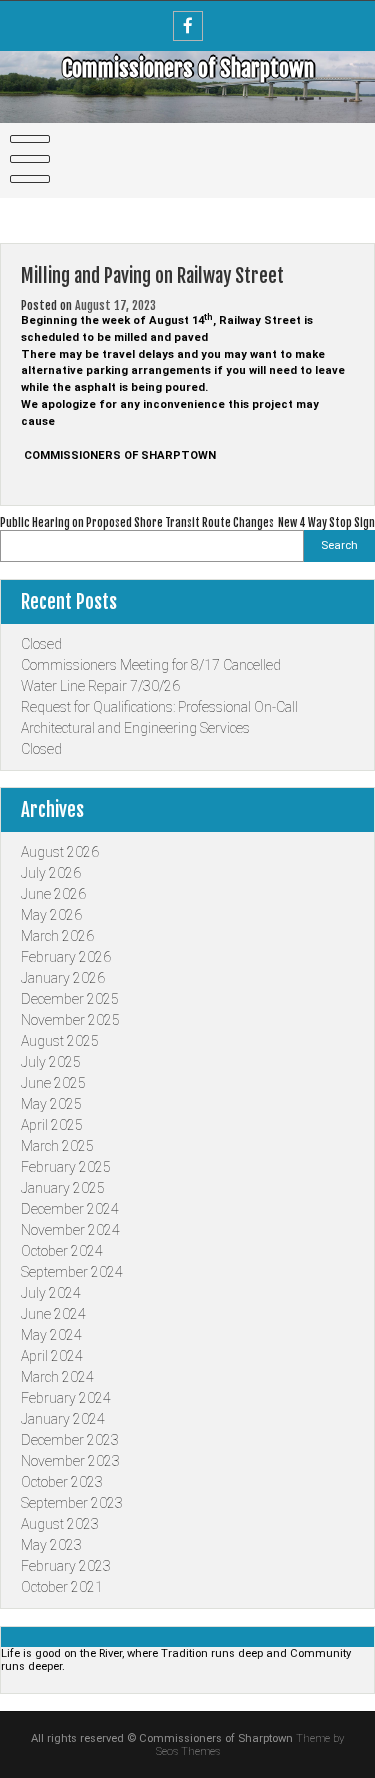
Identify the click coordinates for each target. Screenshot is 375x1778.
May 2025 (51, 1104)
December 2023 (70, 1440)
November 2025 (70, 1020)
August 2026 (60, 852)
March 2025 (57, 1146)
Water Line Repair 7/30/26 (100, 686)
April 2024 (52, 1356)
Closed (41, 644)
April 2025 (52, 1125)
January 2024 (63, 1419)
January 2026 (63, 978)
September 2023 (72, 1503)
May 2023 (51, 1545)
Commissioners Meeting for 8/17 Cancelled (151, 665)
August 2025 (60, 1041)
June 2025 (53, 1083)
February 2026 (66, 957)
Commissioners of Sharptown (188, 68)
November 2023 (70, 1461)
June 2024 (53, 1314)
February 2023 (66, 1566)
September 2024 (72, 1272)
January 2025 (63, 1188)
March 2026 (57, 936)
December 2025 (70, 999)
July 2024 (51, 1293)
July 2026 (51, 873)
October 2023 (62, 1482)
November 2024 (70, 1230)
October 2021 (62, 1587)
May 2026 (51, 915)
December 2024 (70, 1209)
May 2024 (51, 1335)
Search (339, 545)
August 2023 (60, 1524)
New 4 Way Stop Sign (326, 523)
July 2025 (51, 1062)
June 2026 (53, 894)
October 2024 (62, 1251)
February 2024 (66, 1398)
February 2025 (66, 1167)
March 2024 (57, 1377)
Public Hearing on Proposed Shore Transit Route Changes (137, 523)
